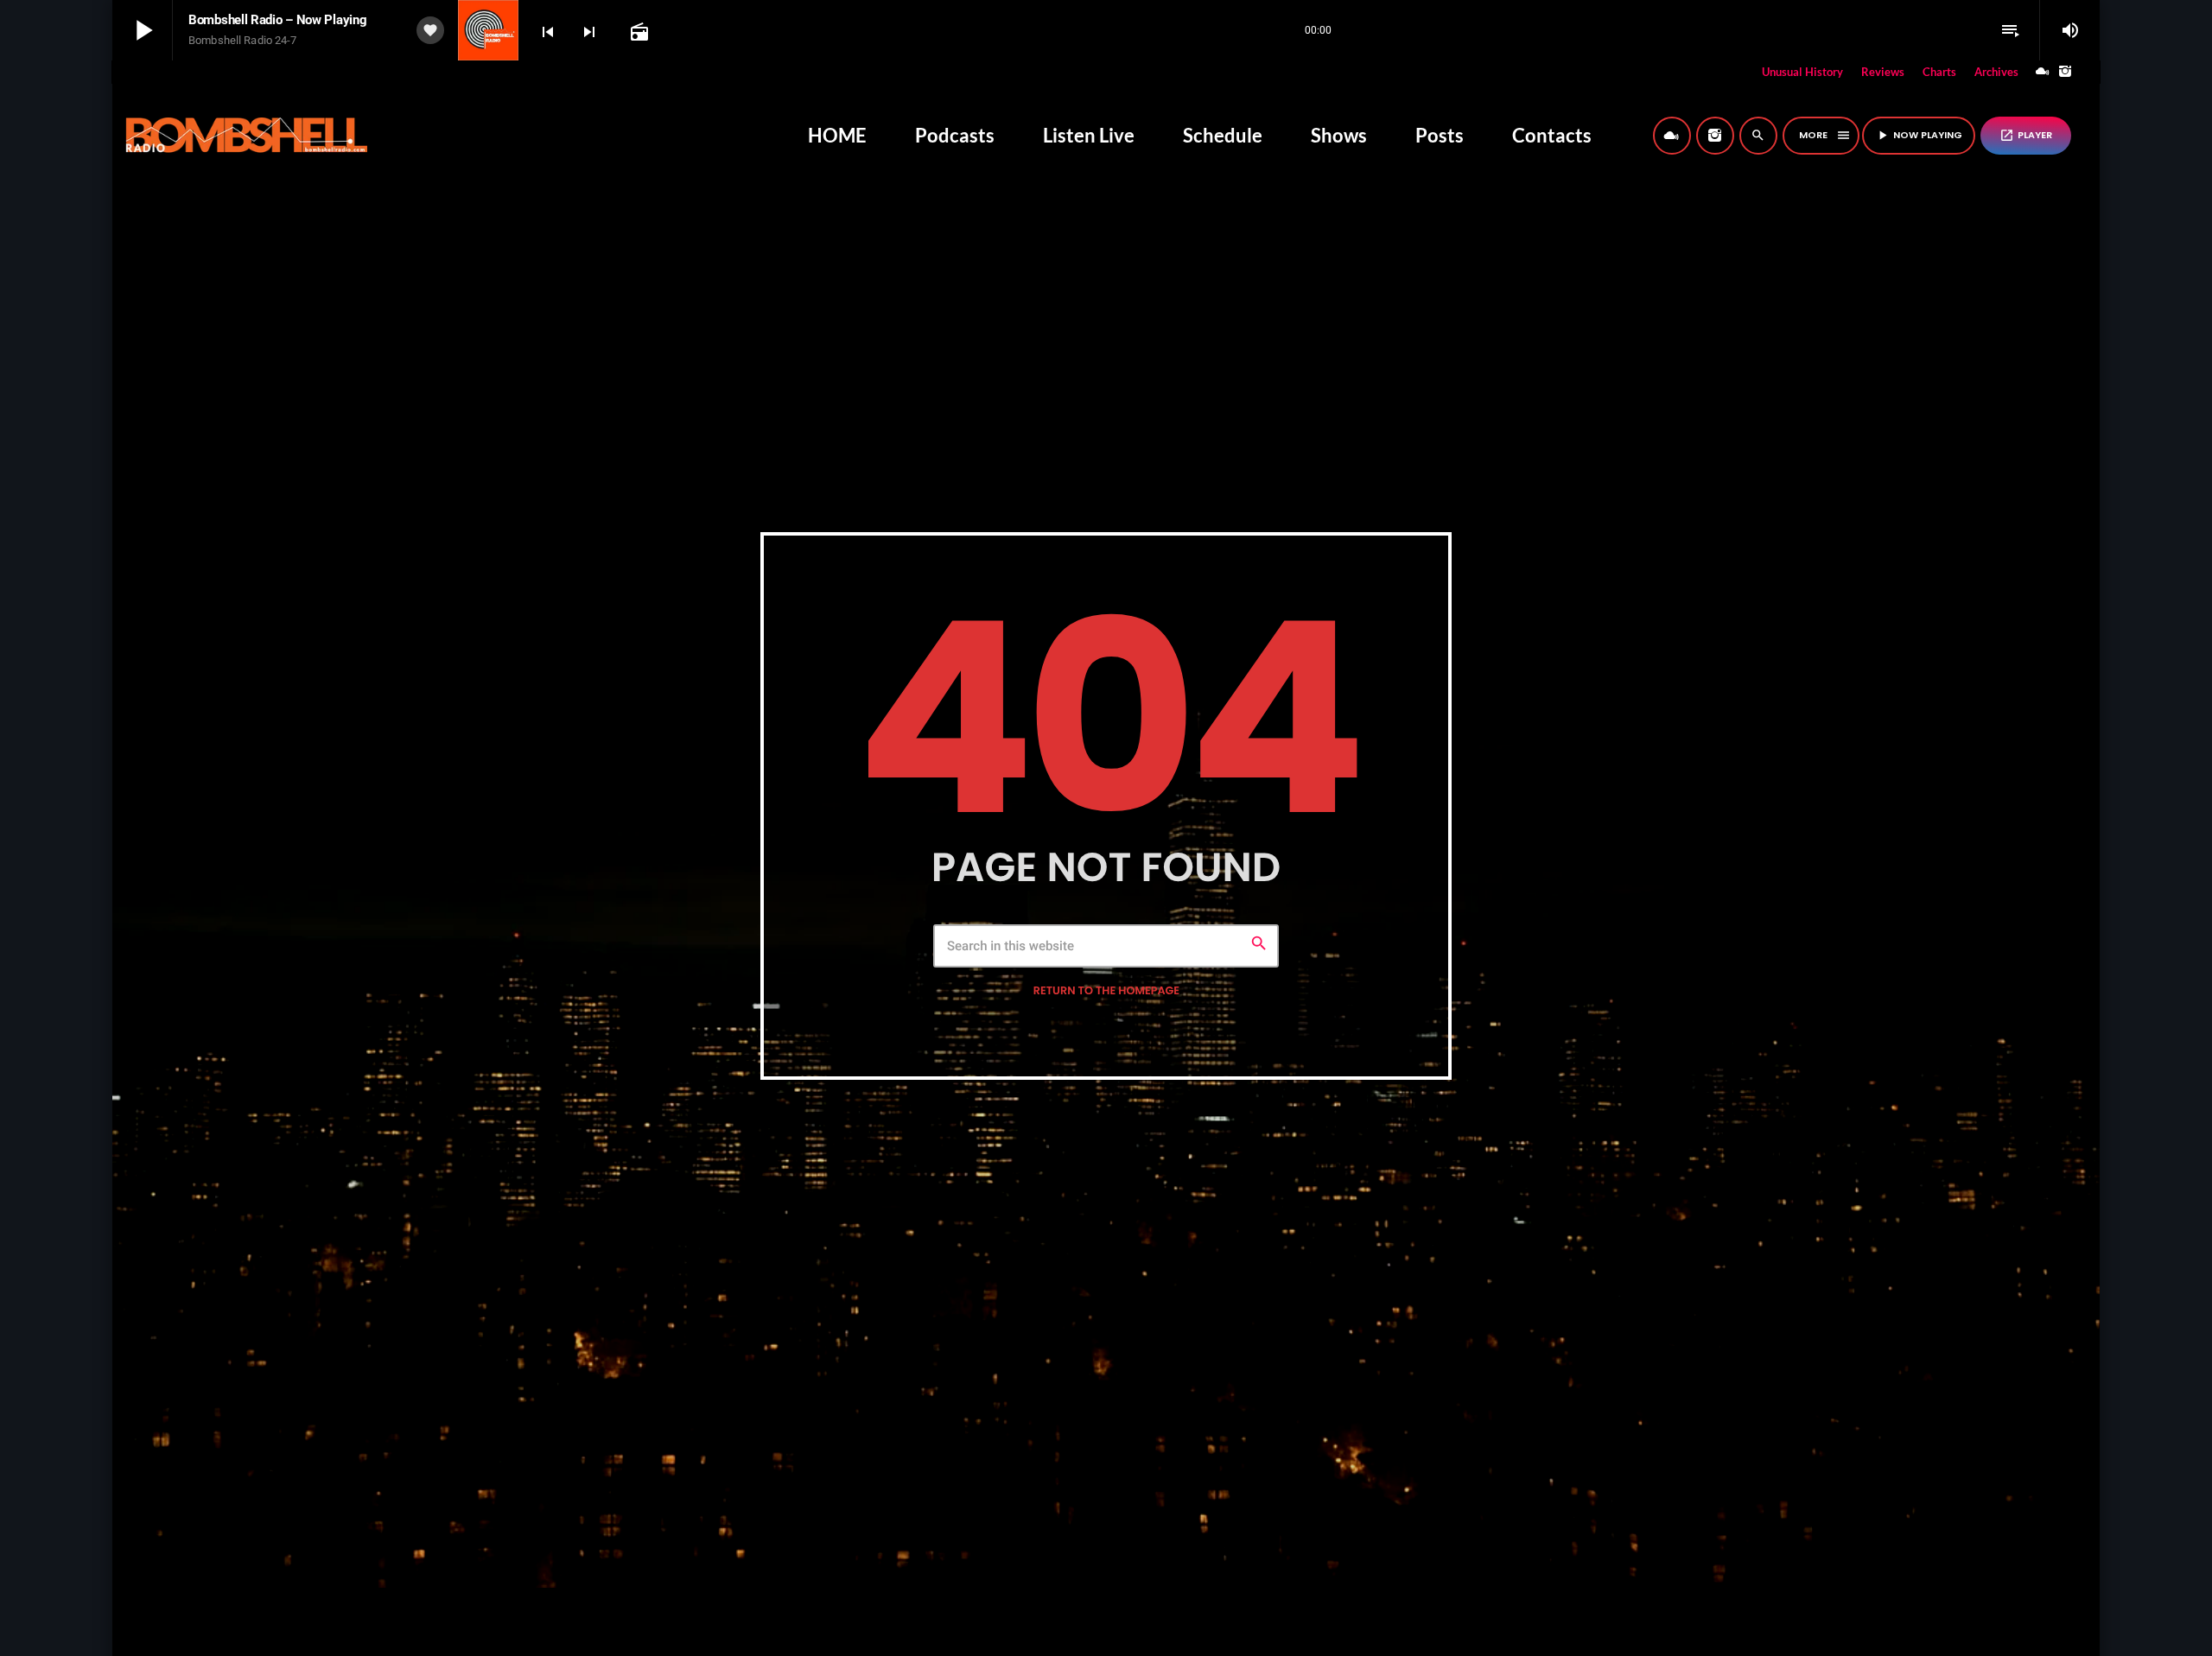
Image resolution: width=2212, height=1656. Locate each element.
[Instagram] (2065, 72)
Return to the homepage (1106, 991)
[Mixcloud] (2043, 72)
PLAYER (2026, 135)
